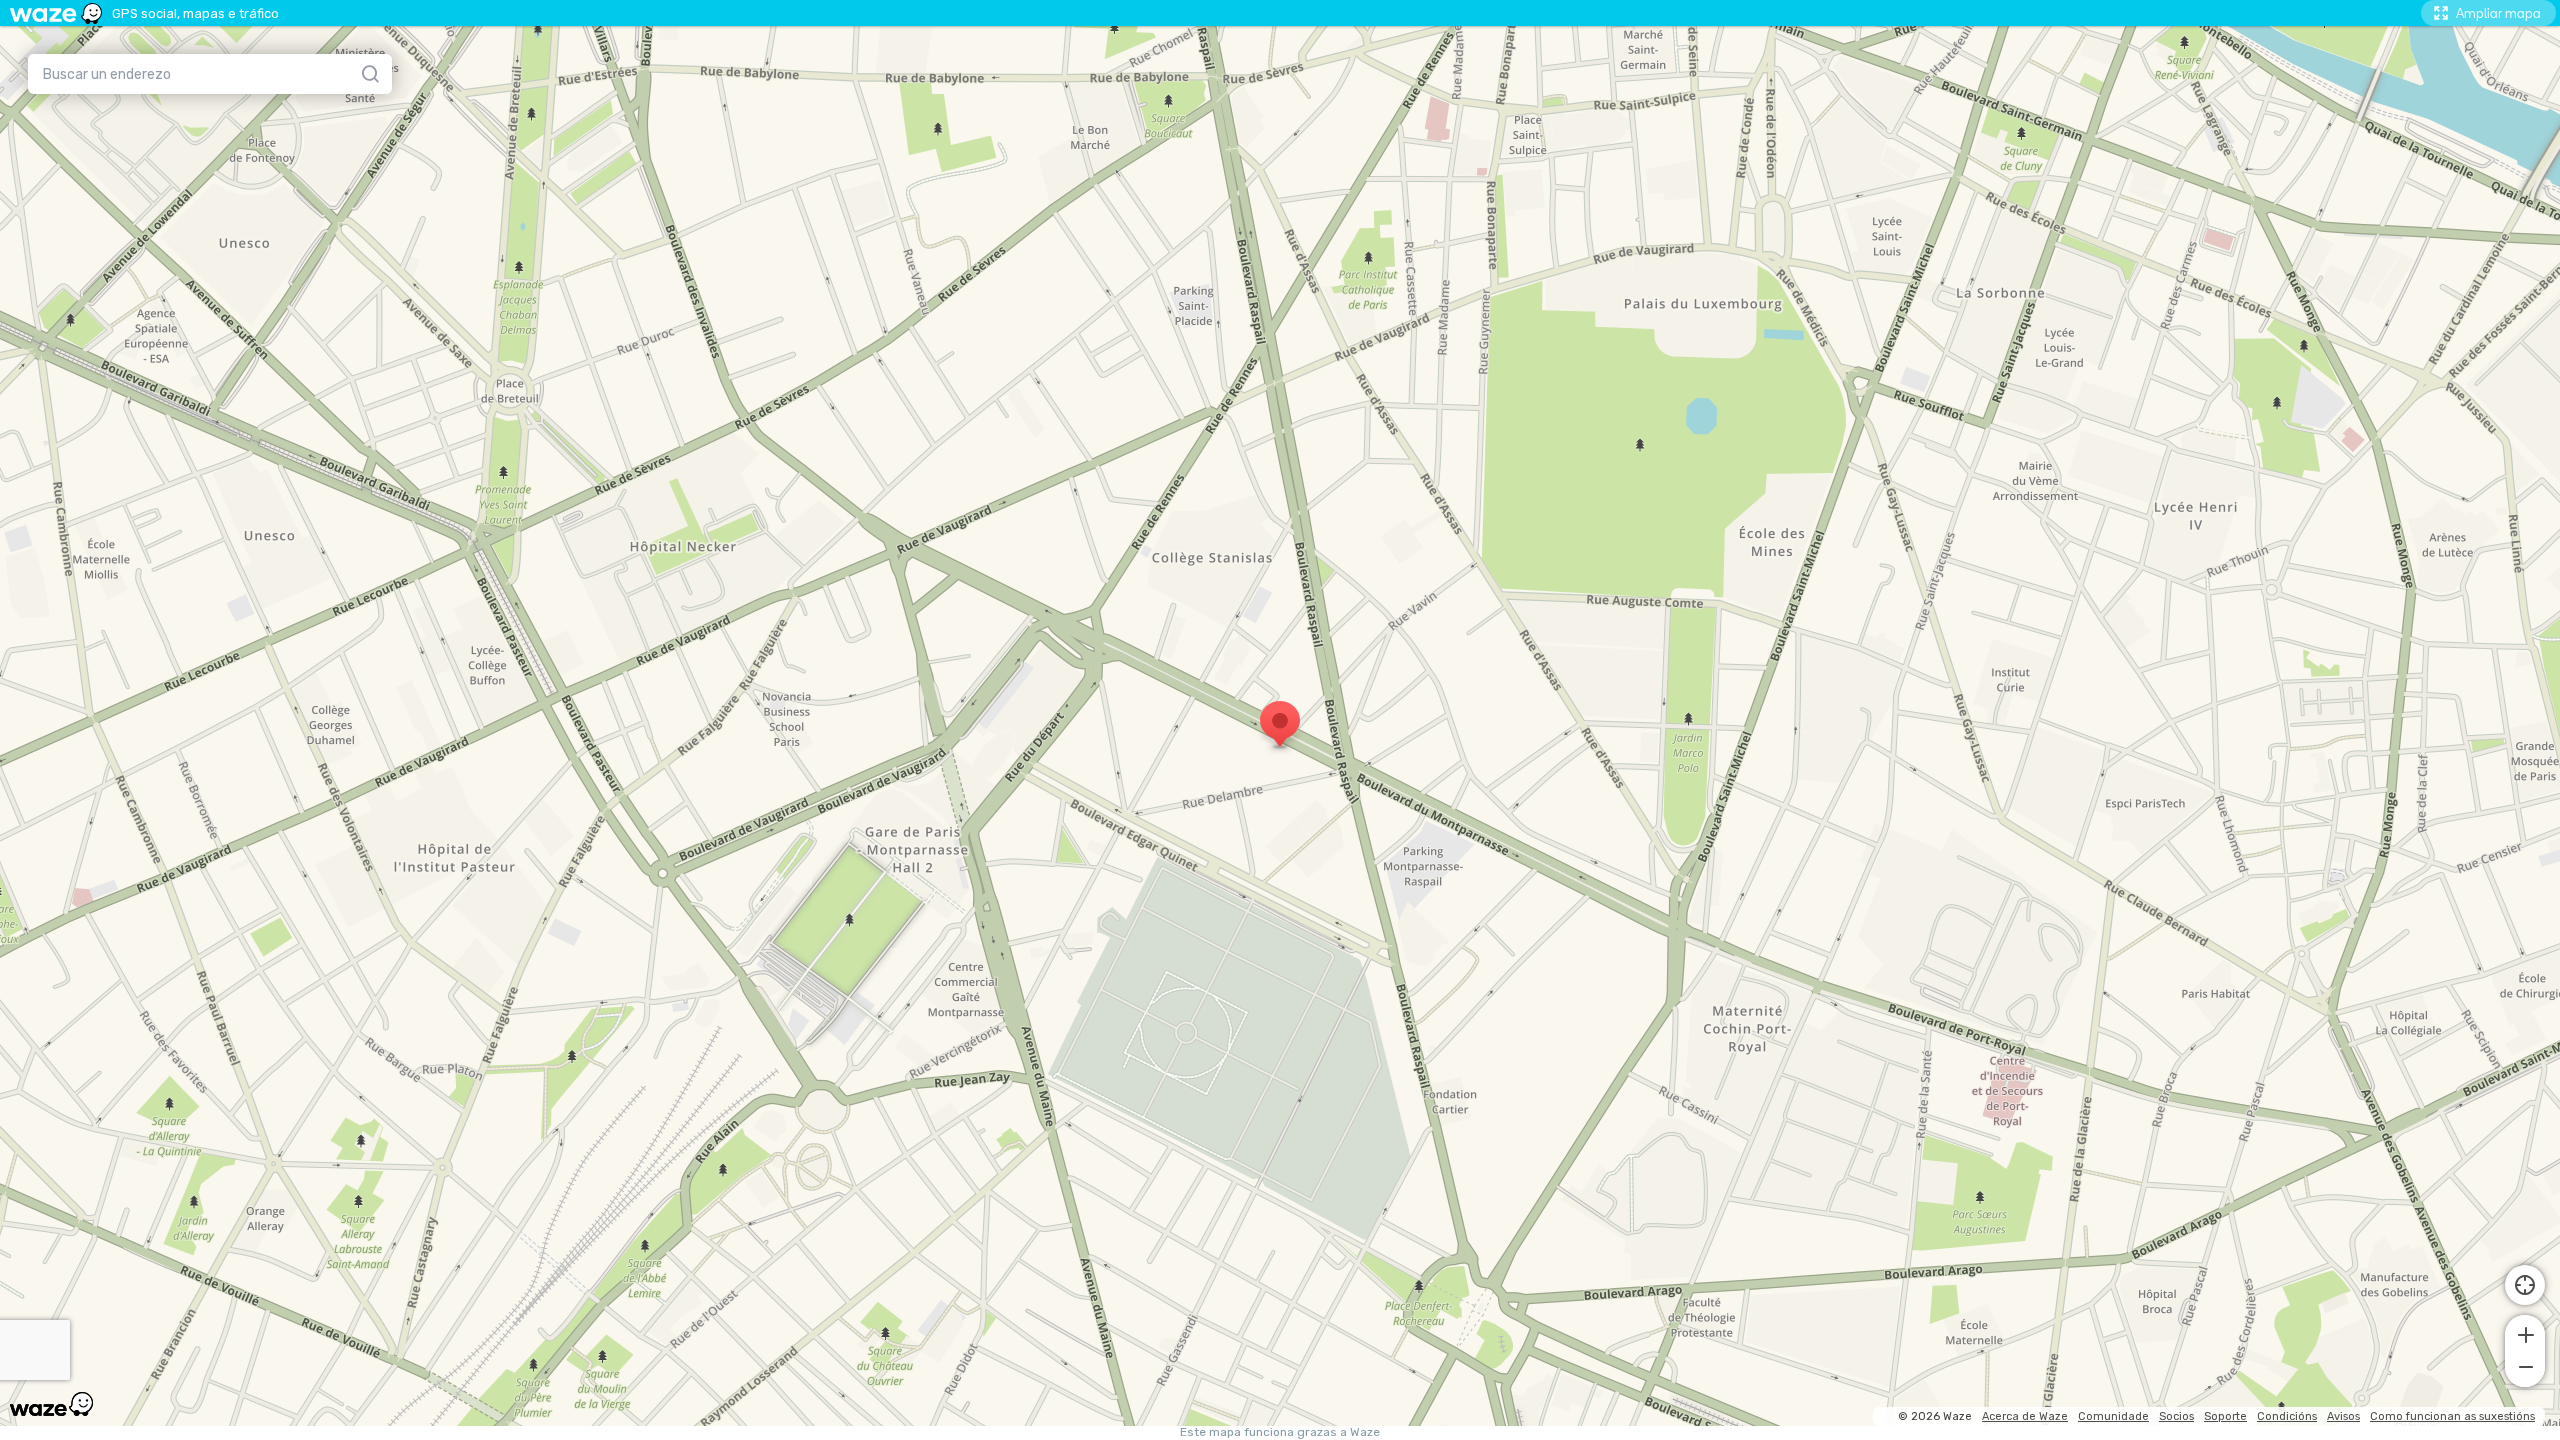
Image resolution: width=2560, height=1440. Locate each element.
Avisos (2343, 1416)
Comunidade (2113, 1416)
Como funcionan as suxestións (2452, 1416)
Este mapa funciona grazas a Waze (1280, 1432)
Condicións (2287, 1416)
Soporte (2225, 1416)
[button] (2525, 1333)
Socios (2176, 1416)
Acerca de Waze (2025, 1416)
